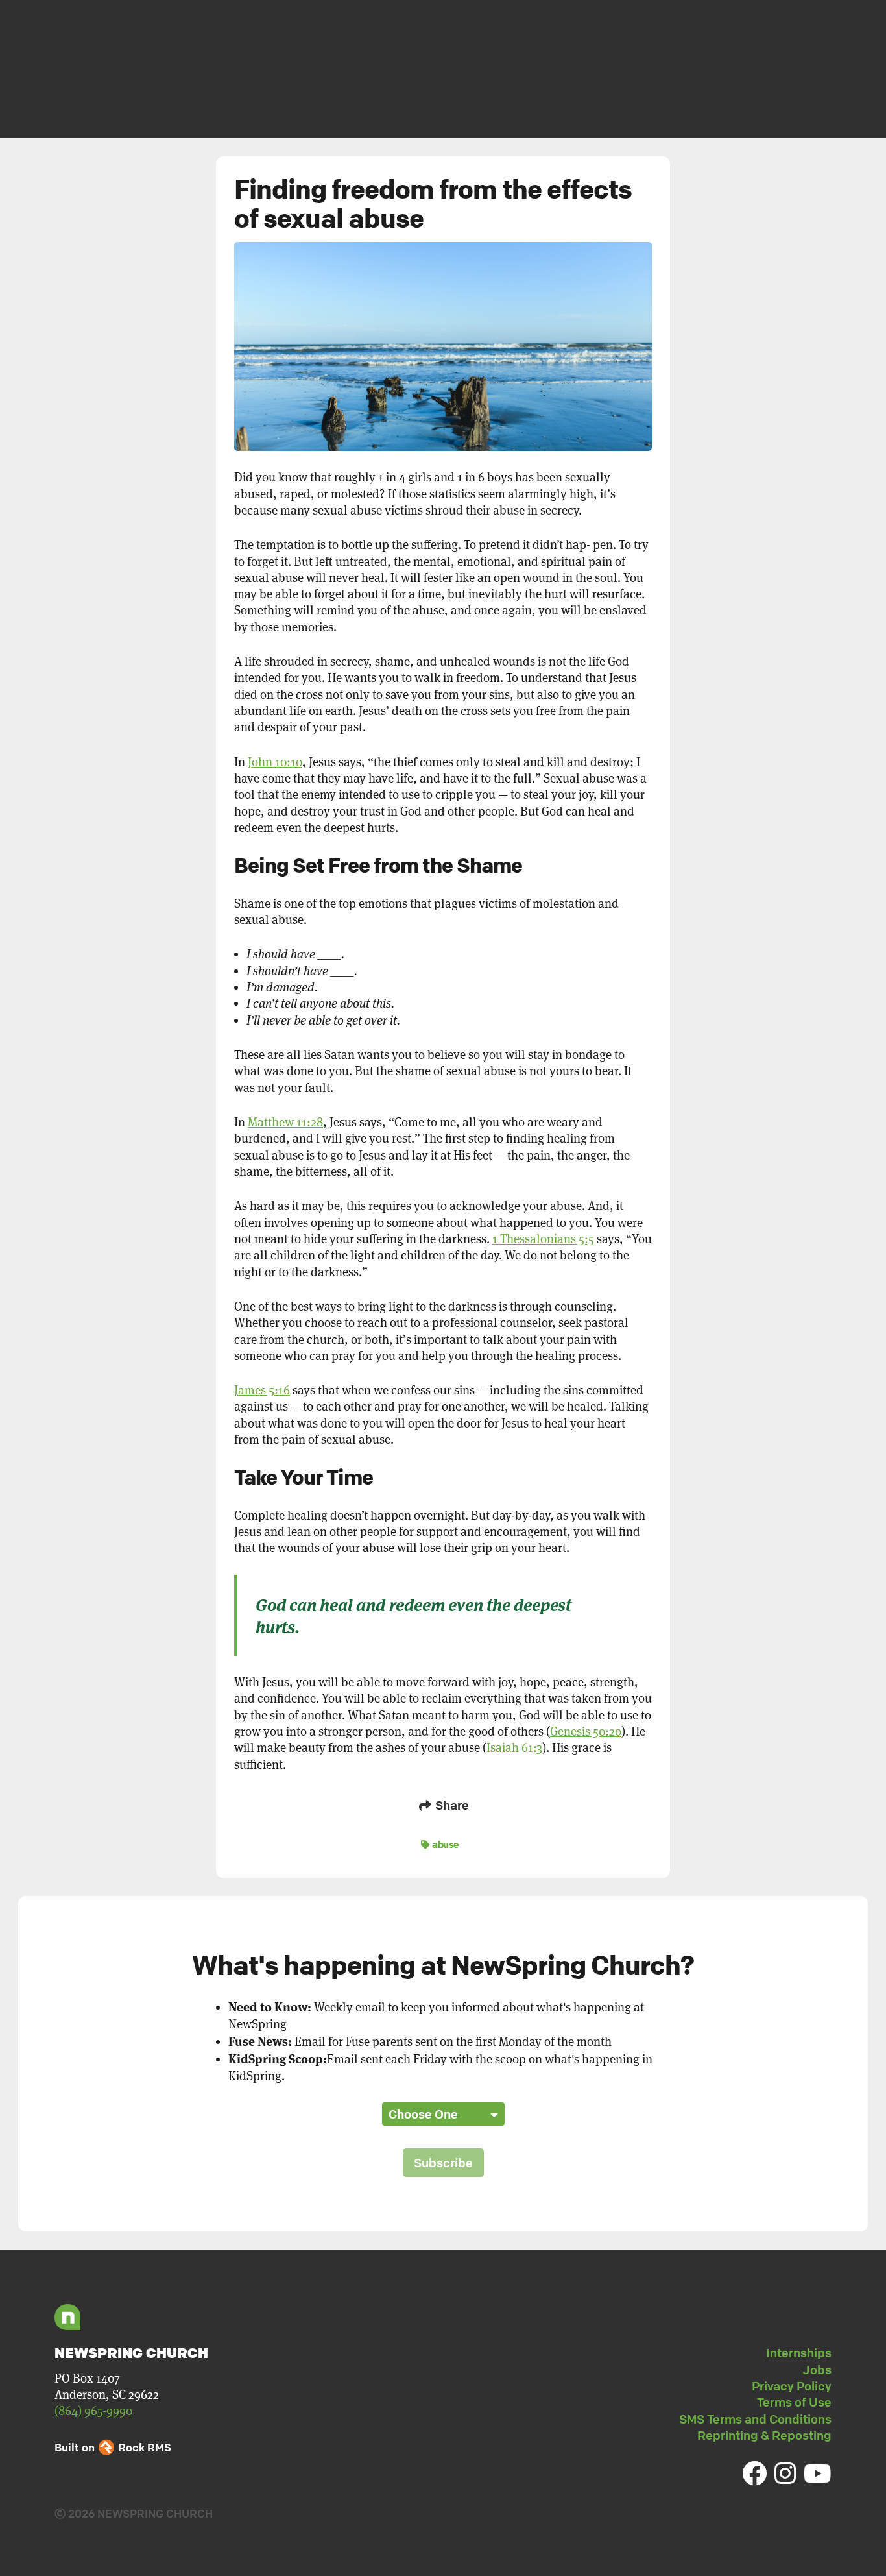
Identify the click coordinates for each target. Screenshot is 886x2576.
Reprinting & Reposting (764, 2435)
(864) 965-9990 (93, 2411)
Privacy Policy (792, 2386)
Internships (799, 2353)
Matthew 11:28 (285, 1122)
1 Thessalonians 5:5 (543, 1239)
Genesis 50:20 (586, 1732)
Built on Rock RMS (113, 2447)
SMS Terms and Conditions (755, 2419)
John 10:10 (275, 762)
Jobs (817, 2370)
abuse (445, 1844)
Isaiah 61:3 (514, 1748)
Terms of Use (794, 2402)
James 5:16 (262, 1390)
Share (451, 1805)
